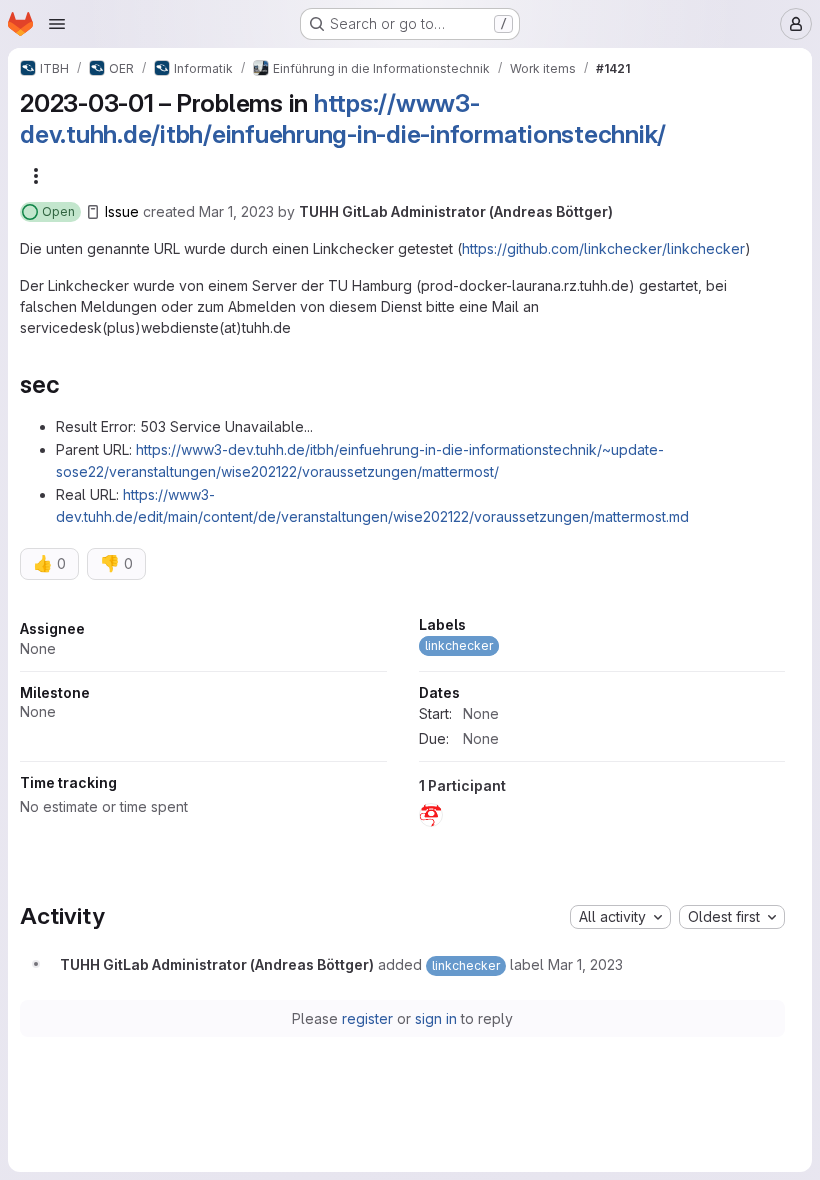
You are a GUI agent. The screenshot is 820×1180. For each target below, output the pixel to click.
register (367, 1018)
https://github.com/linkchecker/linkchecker (603, 248)
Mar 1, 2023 (236, 211)
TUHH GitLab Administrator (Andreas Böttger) (456, 211)
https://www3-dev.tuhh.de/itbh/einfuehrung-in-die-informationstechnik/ (343, 118)
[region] (402, 727)
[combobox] (620, 917)
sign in (436, 1018)
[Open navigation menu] (57, 24)
